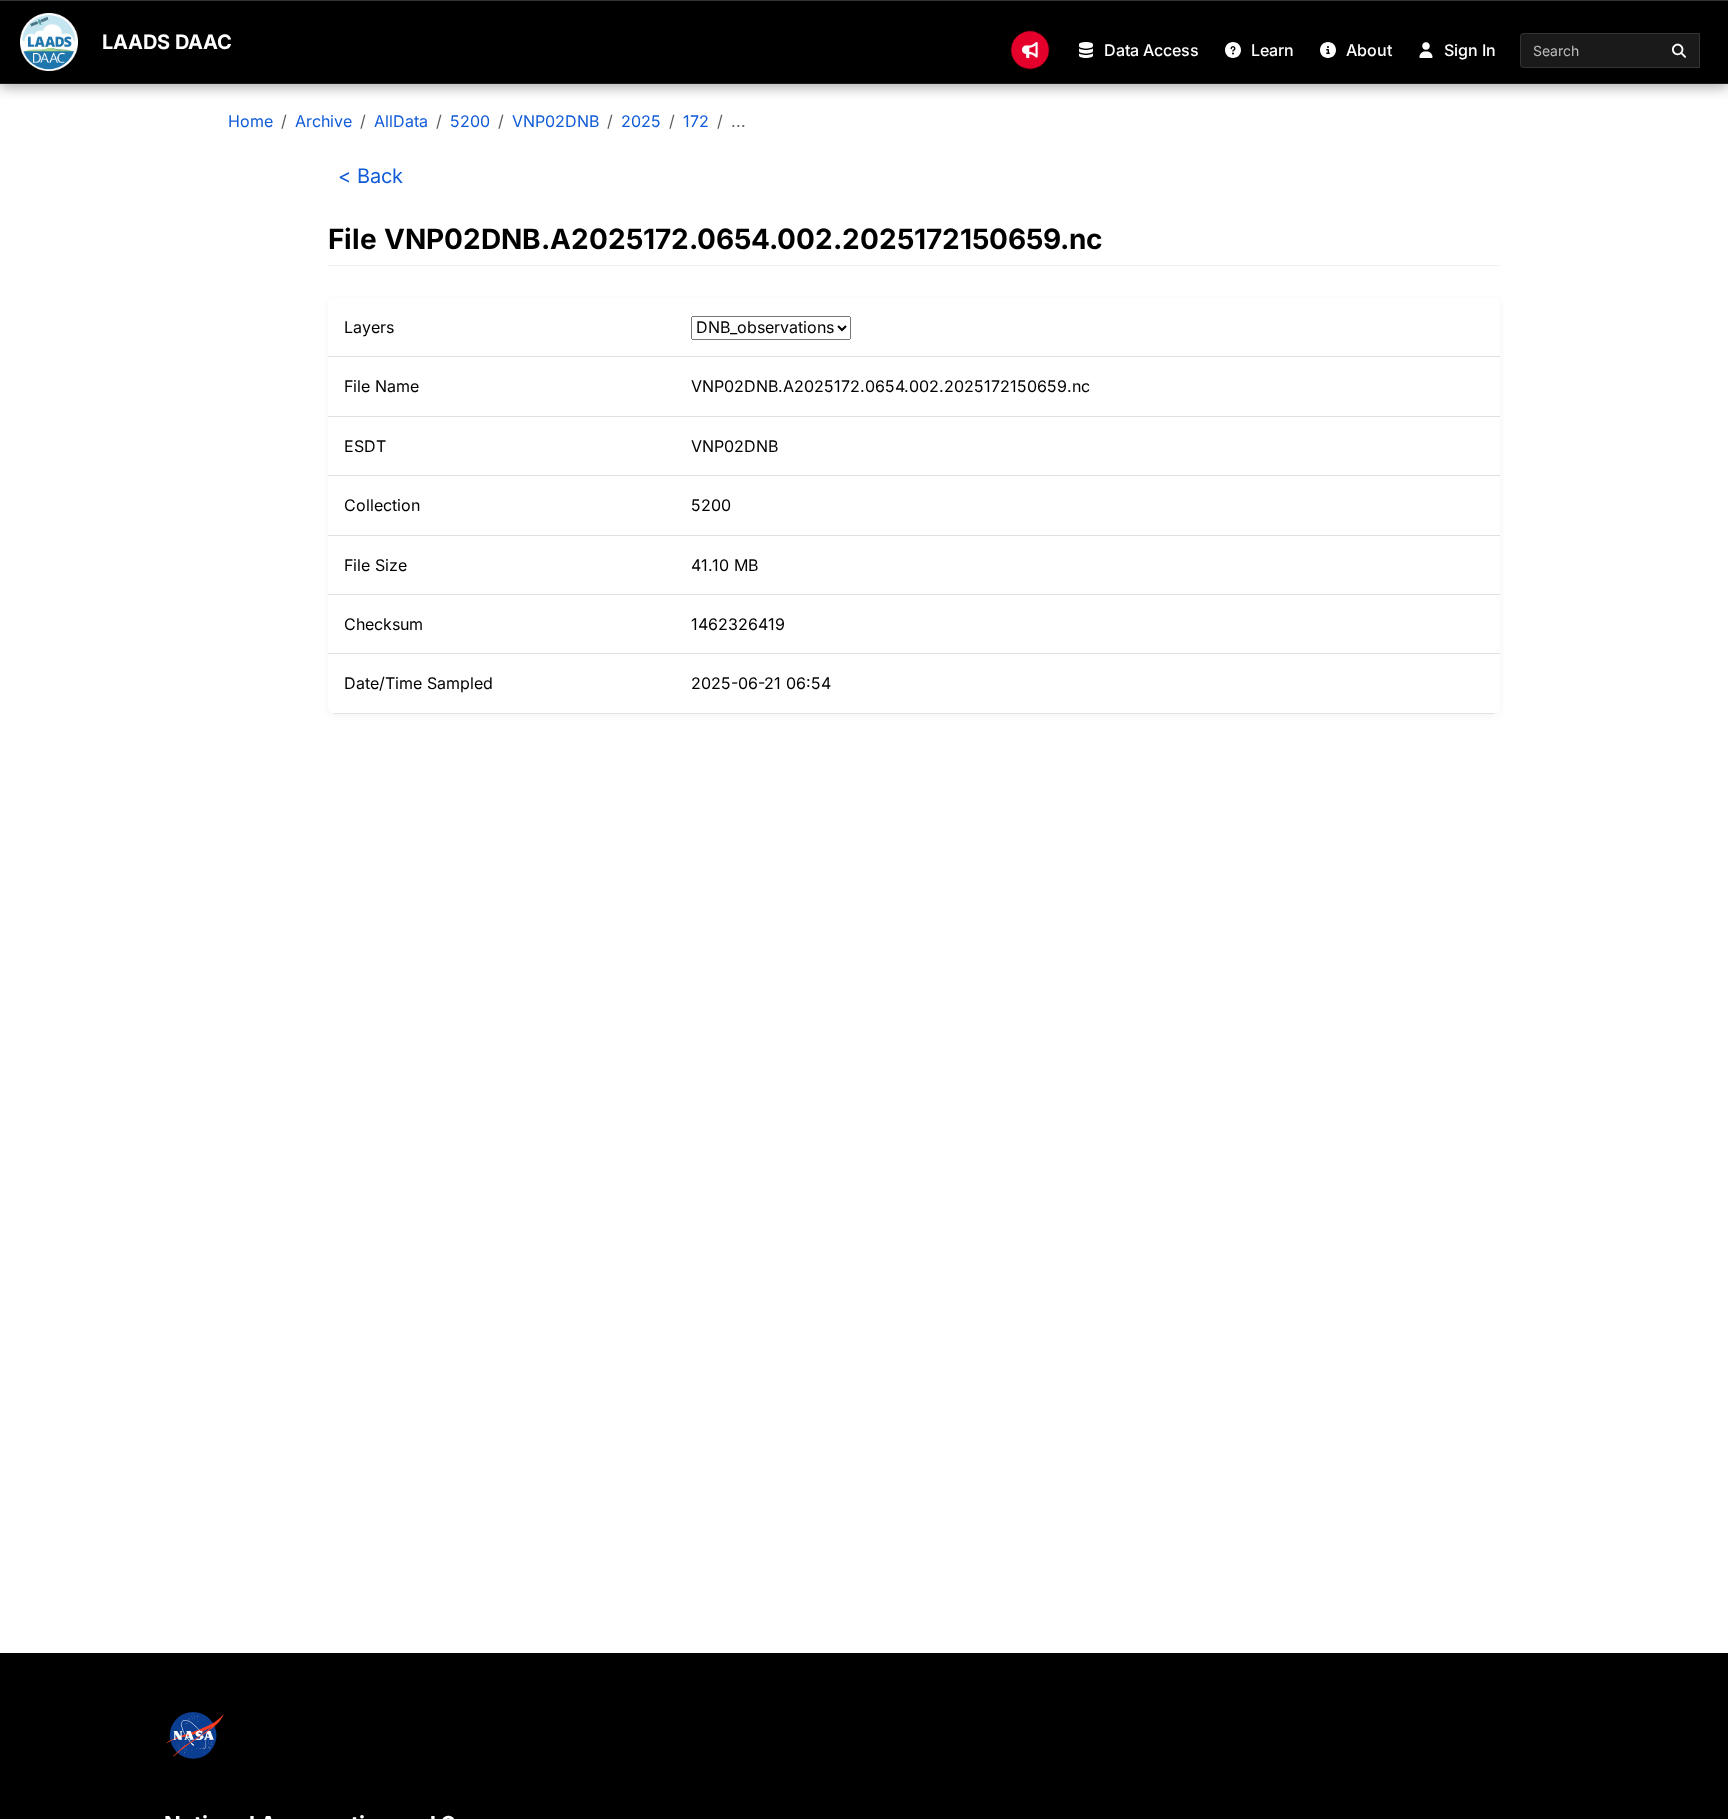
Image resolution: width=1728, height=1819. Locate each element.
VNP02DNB (555, 121)
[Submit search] (1680, 50)
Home (250, 121)
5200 (470, 121)
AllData (401, 121)
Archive (323, 121)
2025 (641, 121)
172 (696, 121)
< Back (370, 176)
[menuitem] (1030, 50)
